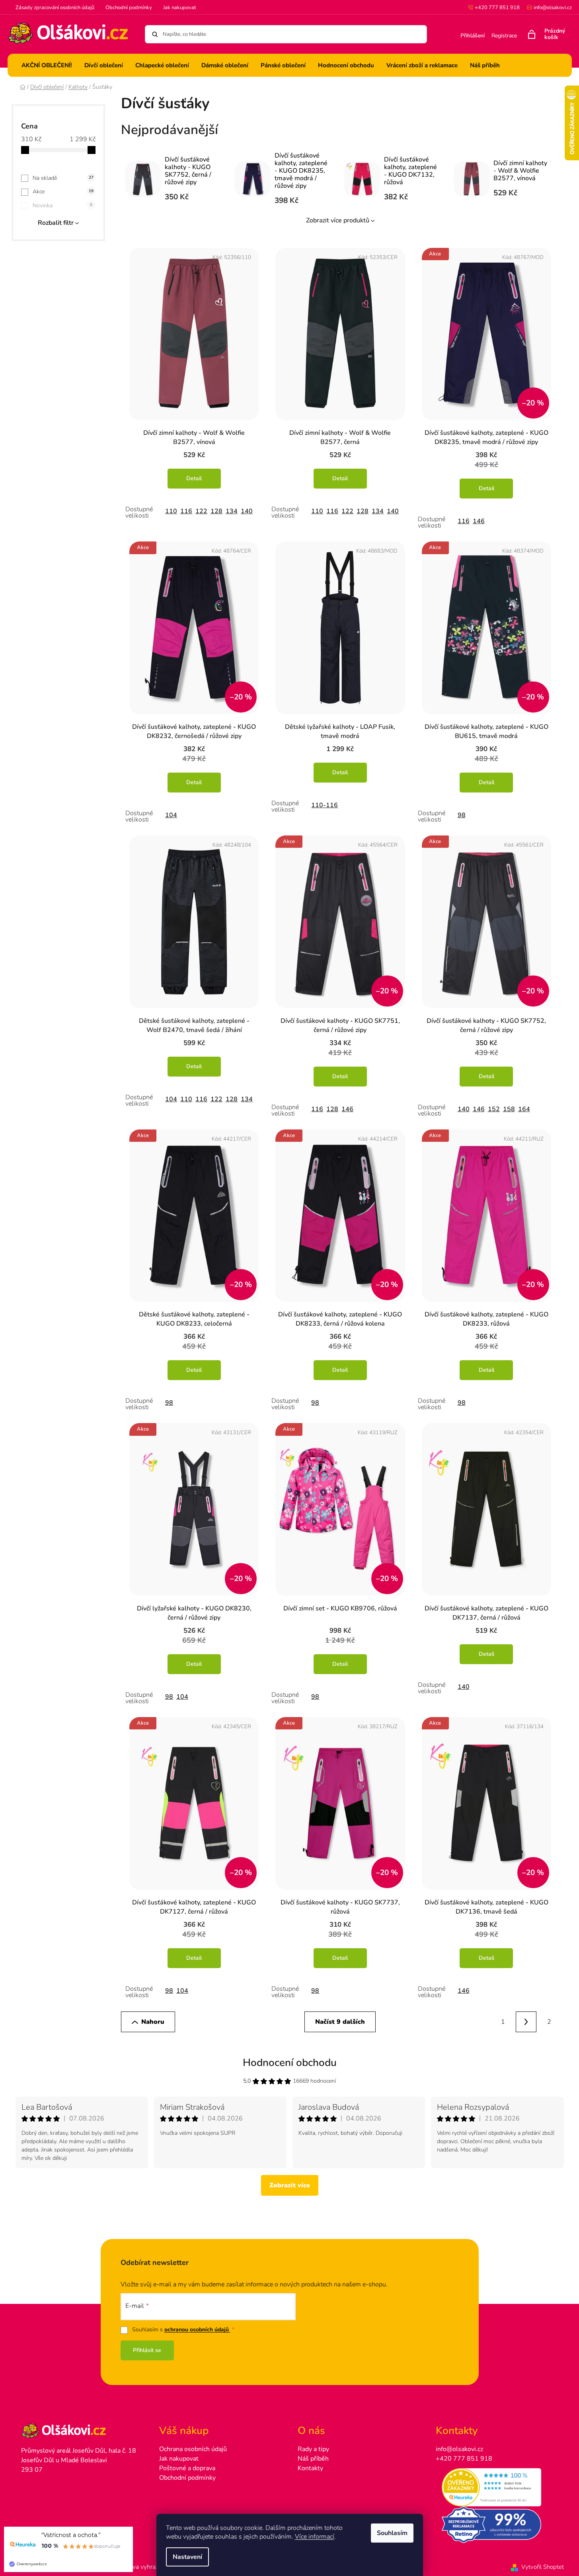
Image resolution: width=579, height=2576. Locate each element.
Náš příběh (313, 2459)
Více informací (315, 2537)
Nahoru (153, 2022)
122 (201, 511)
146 (479, 521)
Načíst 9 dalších (340, 2022)
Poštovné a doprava (187, 2468)
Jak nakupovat (180, 8)
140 (247, 511)
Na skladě (63, 178)
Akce (63, 192)
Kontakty (310, 2468)
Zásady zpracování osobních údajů (55, 8)
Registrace (504, 36)
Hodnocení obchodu (290, 2063)
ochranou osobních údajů (197, 2330)
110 (171, 511)
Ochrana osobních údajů (193, 2449)
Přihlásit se (147, 2350)
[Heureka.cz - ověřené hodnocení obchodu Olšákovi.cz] (497, 2487)
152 (494, 1109)
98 (462, 815)
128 (216, 511)
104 (171, 815)
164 (524, 1109)
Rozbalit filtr (56, 223)
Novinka (62, 205)
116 (186, 511)
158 (509, 1109)
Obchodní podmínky (129, 8)
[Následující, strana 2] (526, 2022)
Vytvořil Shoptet (543, 2567)
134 (232, 511)
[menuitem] (47, 65)
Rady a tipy (313, 2449)
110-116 (325, 805)
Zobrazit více (290, 2185)
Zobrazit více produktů (338, 220)
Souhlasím (392, 2533)
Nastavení (187, 2557)
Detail (194, 478)
